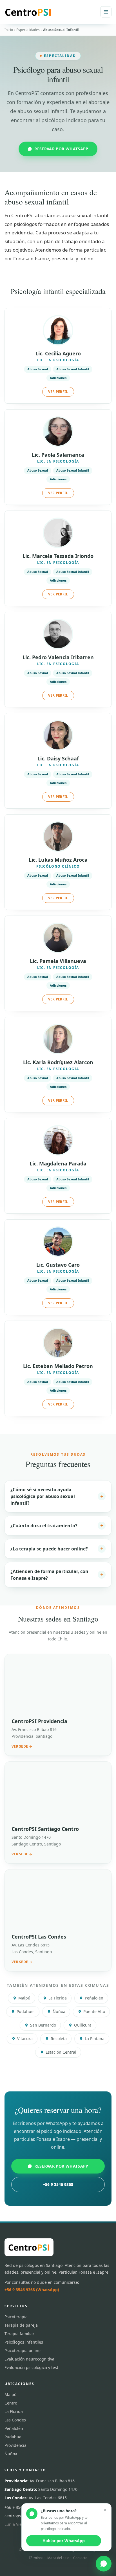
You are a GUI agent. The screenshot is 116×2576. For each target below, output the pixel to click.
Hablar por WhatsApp (64, 2541)
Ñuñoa (59, 2011)
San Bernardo (43, 2025)
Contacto (80, 2558)
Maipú (24, 1998)
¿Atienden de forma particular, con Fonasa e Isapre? (57, 1575)
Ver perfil (58, 392)
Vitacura (25, 2039)
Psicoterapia (16, 2317)
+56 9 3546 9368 (58, 2184)
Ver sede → (22, 1746)
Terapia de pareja (21, 2325)
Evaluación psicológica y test (31, 2367)
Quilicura (83, 2025)
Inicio (9, 30)
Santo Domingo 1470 (41, 2489)
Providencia (15, 2445)
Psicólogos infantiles (24, 2342)
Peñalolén (94, 1998)
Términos (36, 2558)
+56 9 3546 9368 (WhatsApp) (32, 2290)
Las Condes (15, 2420)
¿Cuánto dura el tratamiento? (57, 1525)
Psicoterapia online (23, 2350)
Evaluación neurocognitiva (29, 2359)
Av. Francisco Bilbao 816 (40, 2481)
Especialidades (28, 30)
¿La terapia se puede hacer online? (57, 1549)
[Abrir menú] (106, 12)
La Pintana (95, 2039)
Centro (11, 2403)
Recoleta (59, 2039)
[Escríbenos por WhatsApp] (104, 2564)
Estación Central (61, 2052)
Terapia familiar (19, 2334)
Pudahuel (26, 2011)
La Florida (58, 1998)
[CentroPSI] (28, 12)
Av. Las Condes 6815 (36, 2498)
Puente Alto (94, 2011)
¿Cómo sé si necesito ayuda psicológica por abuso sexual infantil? (57, 1496)
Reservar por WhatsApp (61, 149)
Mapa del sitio (58, 2558)
